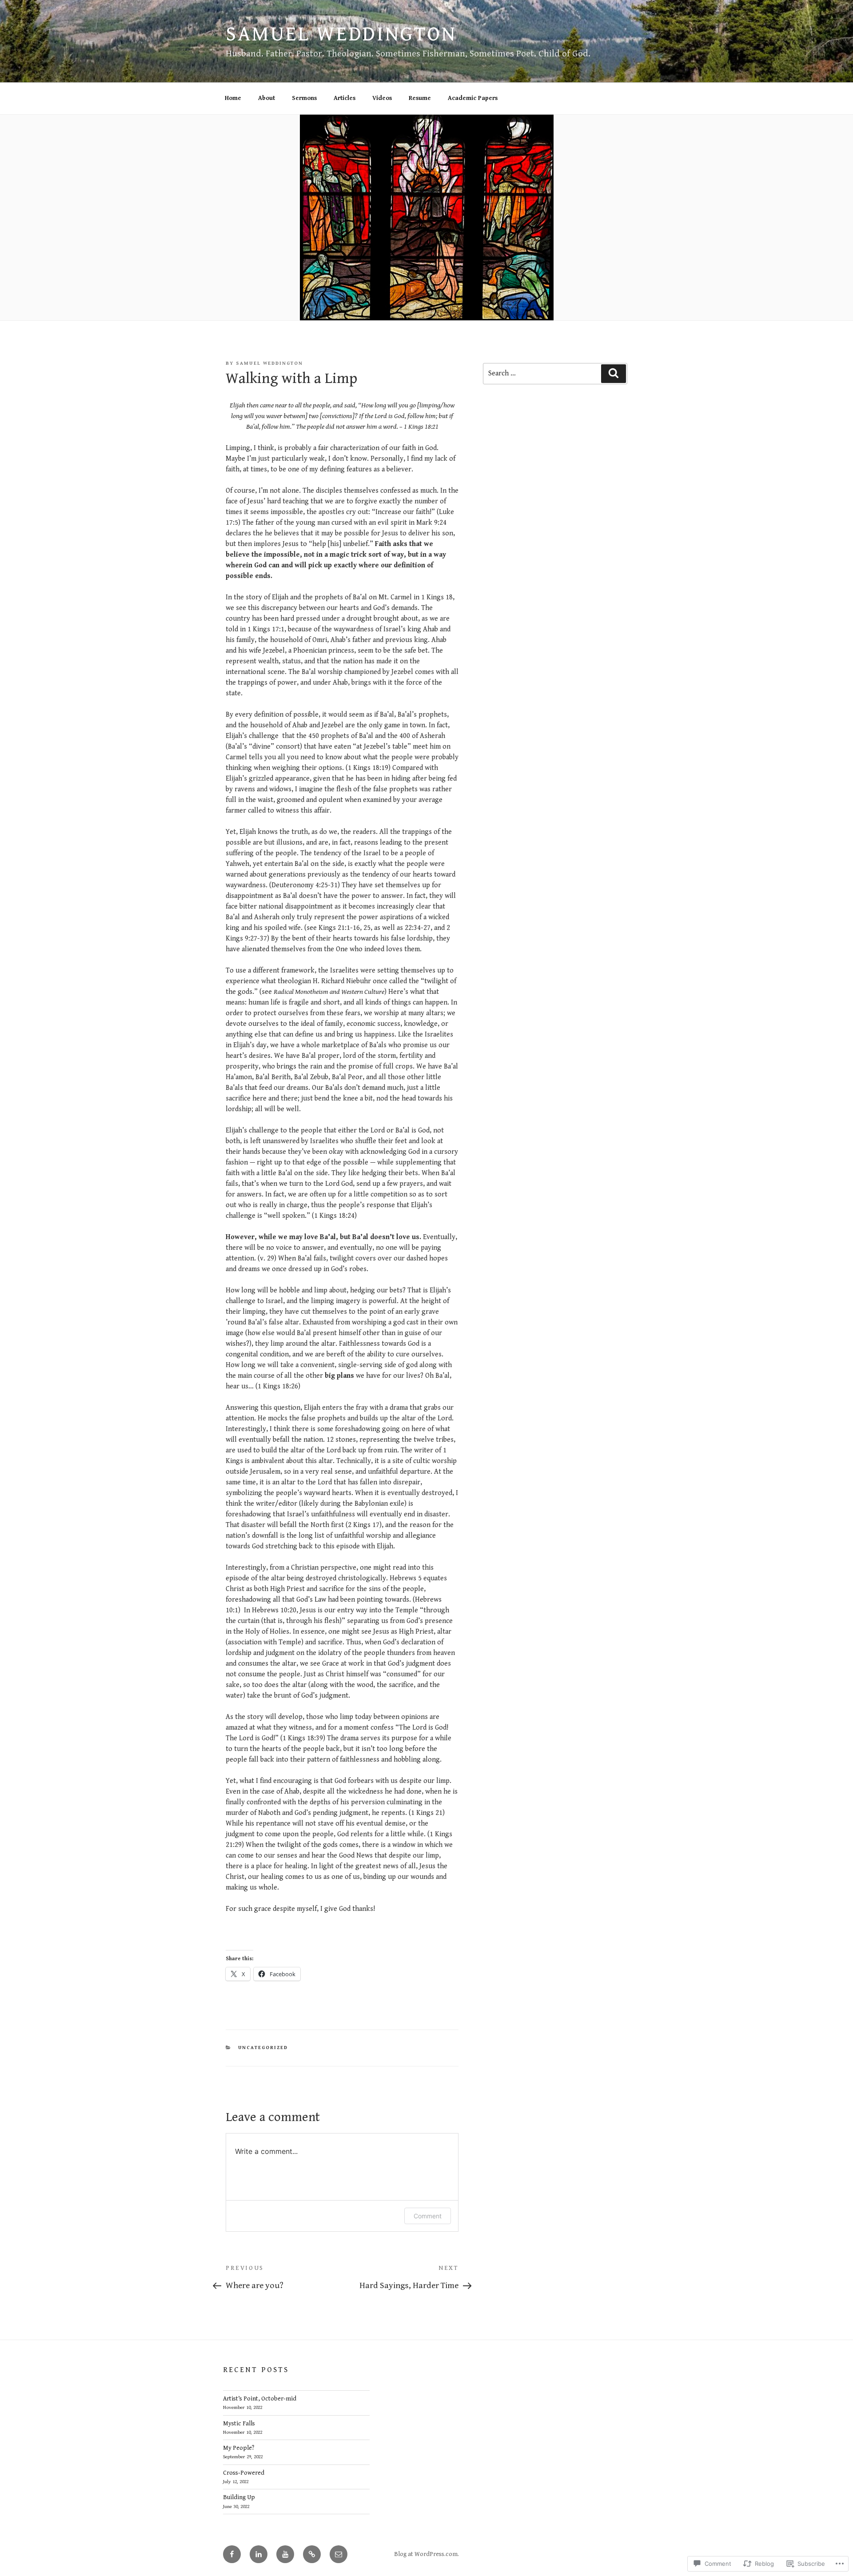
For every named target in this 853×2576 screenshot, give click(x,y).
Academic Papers (473, 98)
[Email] (339, 2554)
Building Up (239, 2497)
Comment (428, 2216)
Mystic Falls (239, 2424)
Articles (345, 98)
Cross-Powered (244, 2473)
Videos (382, 98)
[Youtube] (285, 2554)
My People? (239, 2448)
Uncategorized (263, 2048)
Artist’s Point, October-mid (260, 2399)
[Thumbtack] (312, 2554)
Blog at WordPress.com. (426, 2554)
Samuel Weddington (341, 34)
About (267, 98)
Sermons (304, 98)
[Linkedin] (259, 2554)
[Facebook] (232, 2554)
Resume (420, 98)
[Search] (614, 374)
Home (233, 98)
